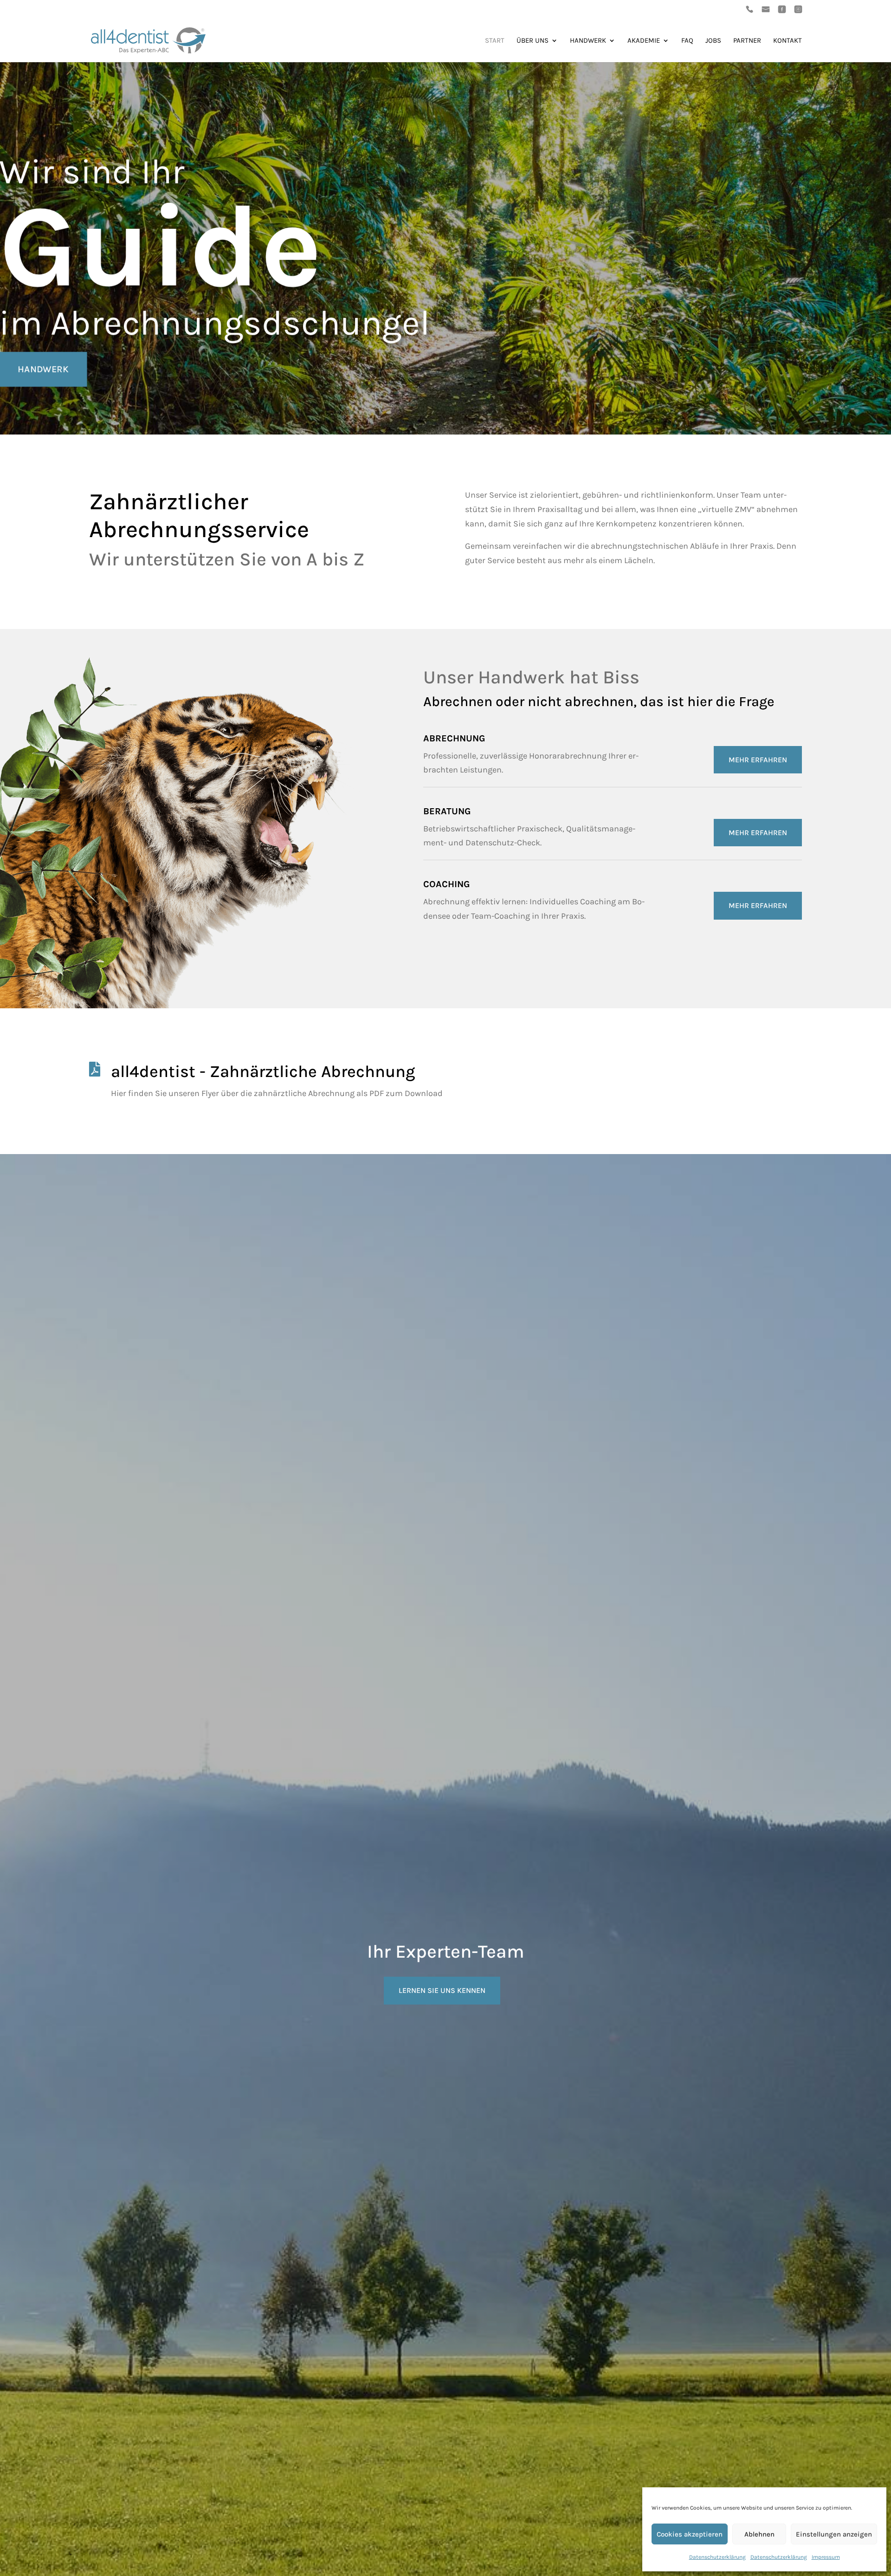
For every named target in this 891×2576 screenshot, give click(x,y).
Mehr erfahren (758, 760)
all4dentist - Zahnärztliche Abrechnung (263, 1071)
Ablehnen (759, 2534)
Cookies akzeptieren (690, 2534)
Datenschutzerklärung (717, 2557)
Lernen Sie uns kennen (442, 1990)
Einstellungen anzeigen (834, 2534)
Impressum (826, 2557)
